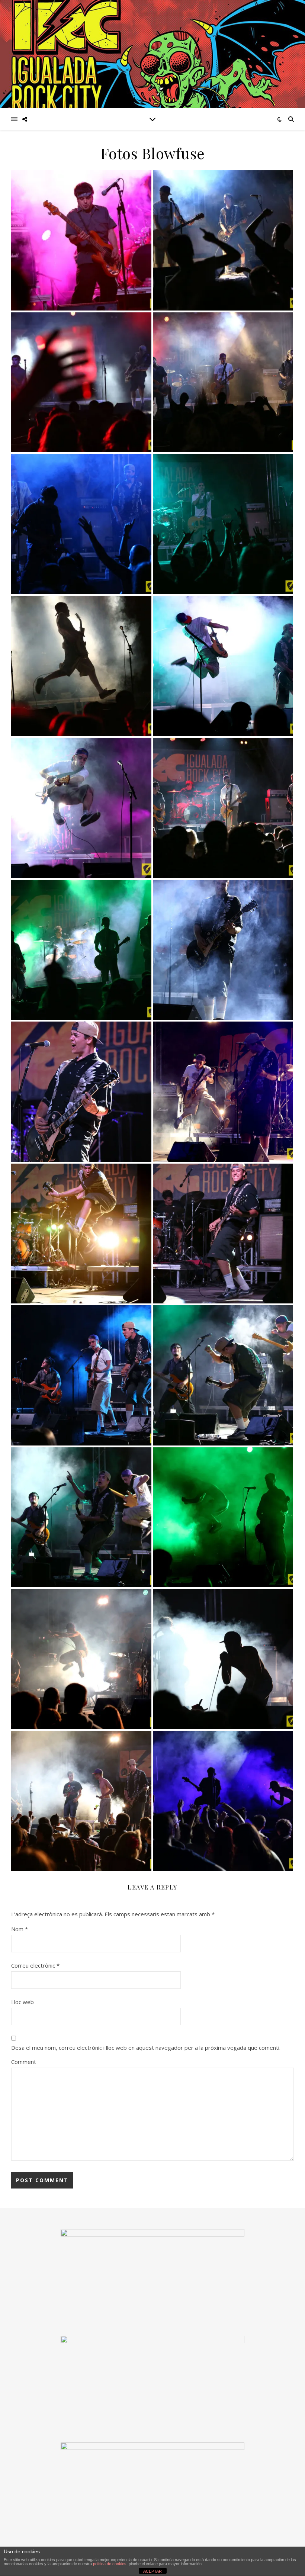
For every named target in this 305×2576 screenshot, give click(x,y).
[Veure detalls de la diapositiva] (152, 2382)
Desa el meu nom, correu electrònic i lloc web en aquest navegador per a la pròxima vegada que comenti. (146, 2048)
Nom (20, 1929)
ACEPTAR (152, 2571)
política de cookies (110, 2564)
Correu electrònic (35, 1965)
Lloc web (23, 2002)
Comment (24, 2062)
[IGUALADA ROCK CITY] (152, 54)
